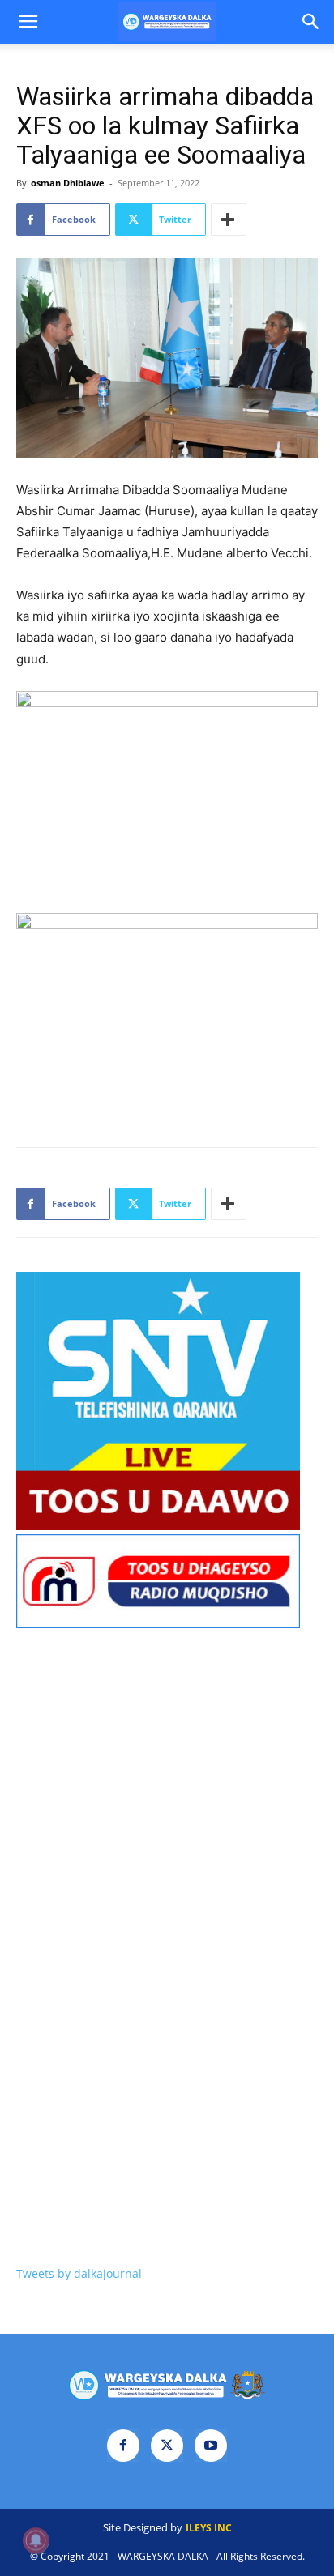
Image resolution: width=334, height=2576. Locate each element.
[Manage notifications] (36, 2540)
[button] (28, 22)
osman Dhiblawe (68, 183)
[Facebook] (123, 2446)
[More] (229, 220)
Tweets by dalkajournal (79, 2273)
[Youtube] (211, 2446)
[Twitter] (167, 2446)
